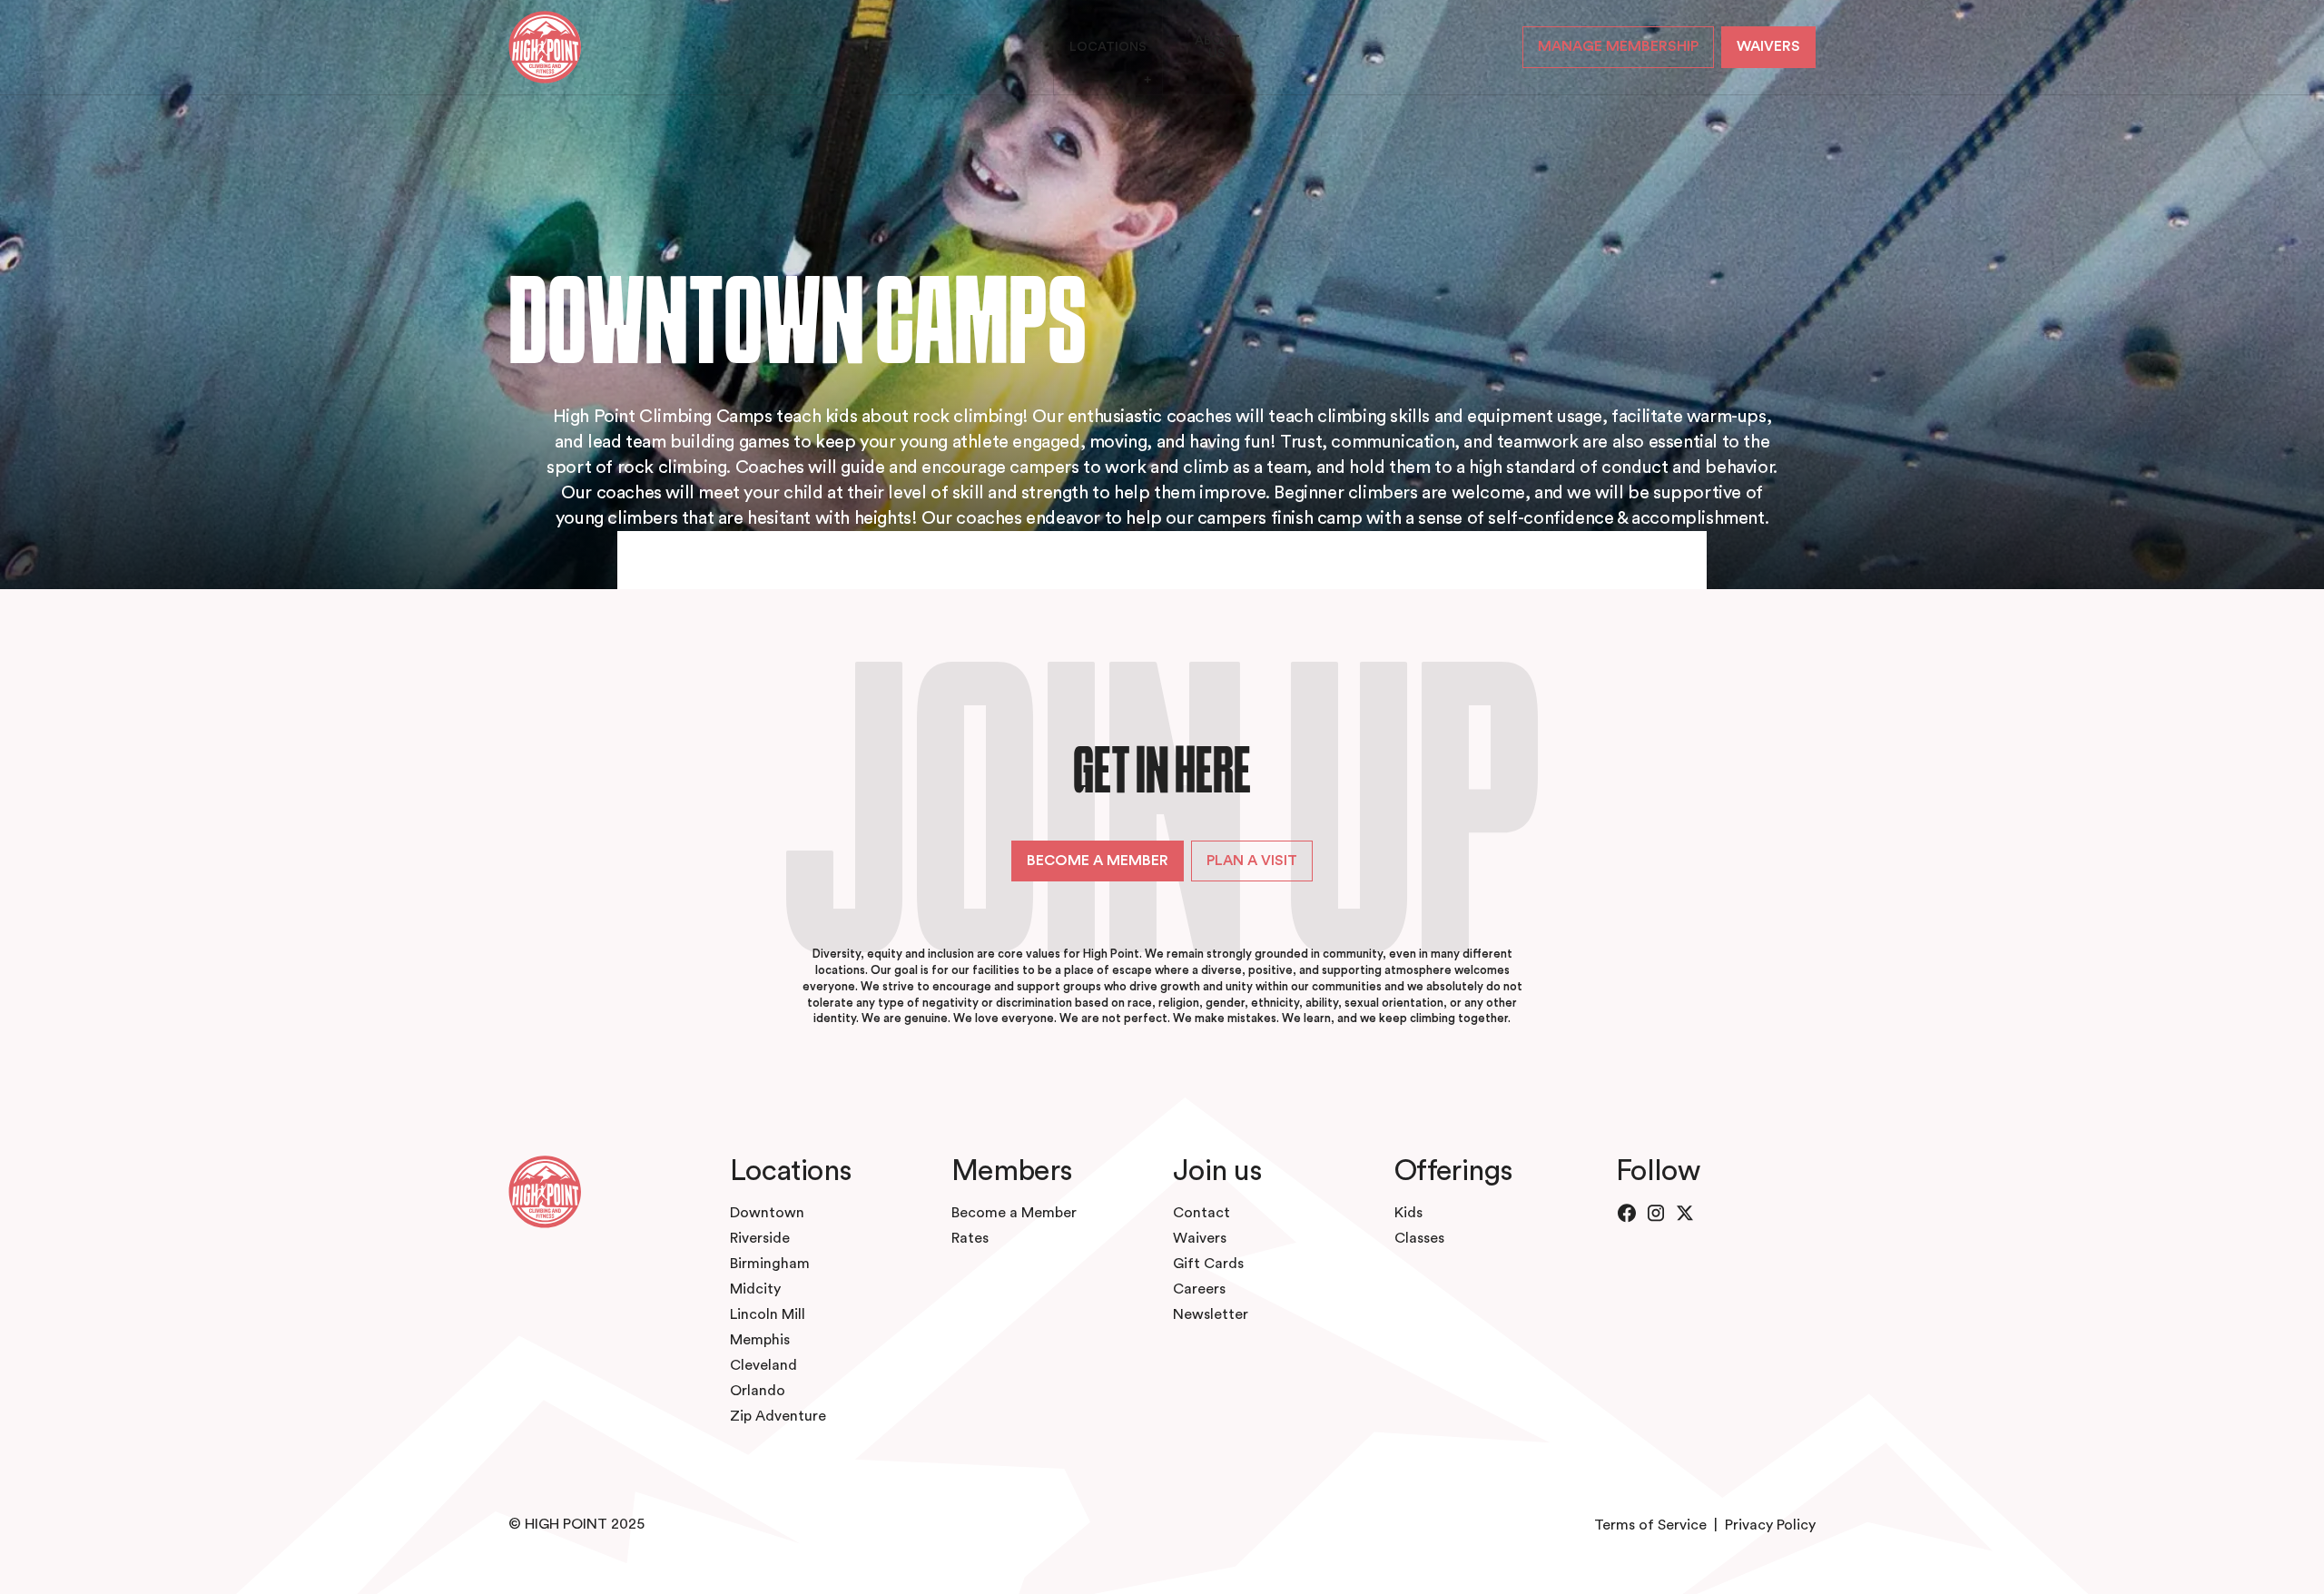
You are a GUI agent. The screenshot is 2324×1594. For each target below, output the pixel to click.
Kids (1408, 1213)
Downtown (767, 1213)
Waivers (1200, 1238)
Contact (1201, 1213)
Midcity (755, 1289)
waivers (1768, 46)
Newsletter (1211, 1314)
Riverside (760, 1238)
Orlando (758, 1391)
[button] (1108, 47)
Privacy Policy (1770, 1525)
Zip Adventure (778, 1416)
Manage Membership (1618, 46)
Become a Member (1014, 1213)
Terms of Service (1650, 1525)
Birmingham (770, 1264)
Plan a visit (1252, 861)
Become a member (1098, 861)
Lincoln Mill (768, 1314)
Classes (1419, 1238)
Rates (970, 1238)
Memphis (760, 1340)
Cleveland (763, 1365)
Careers (1199, 1289)
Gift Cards (1208, 1264)
